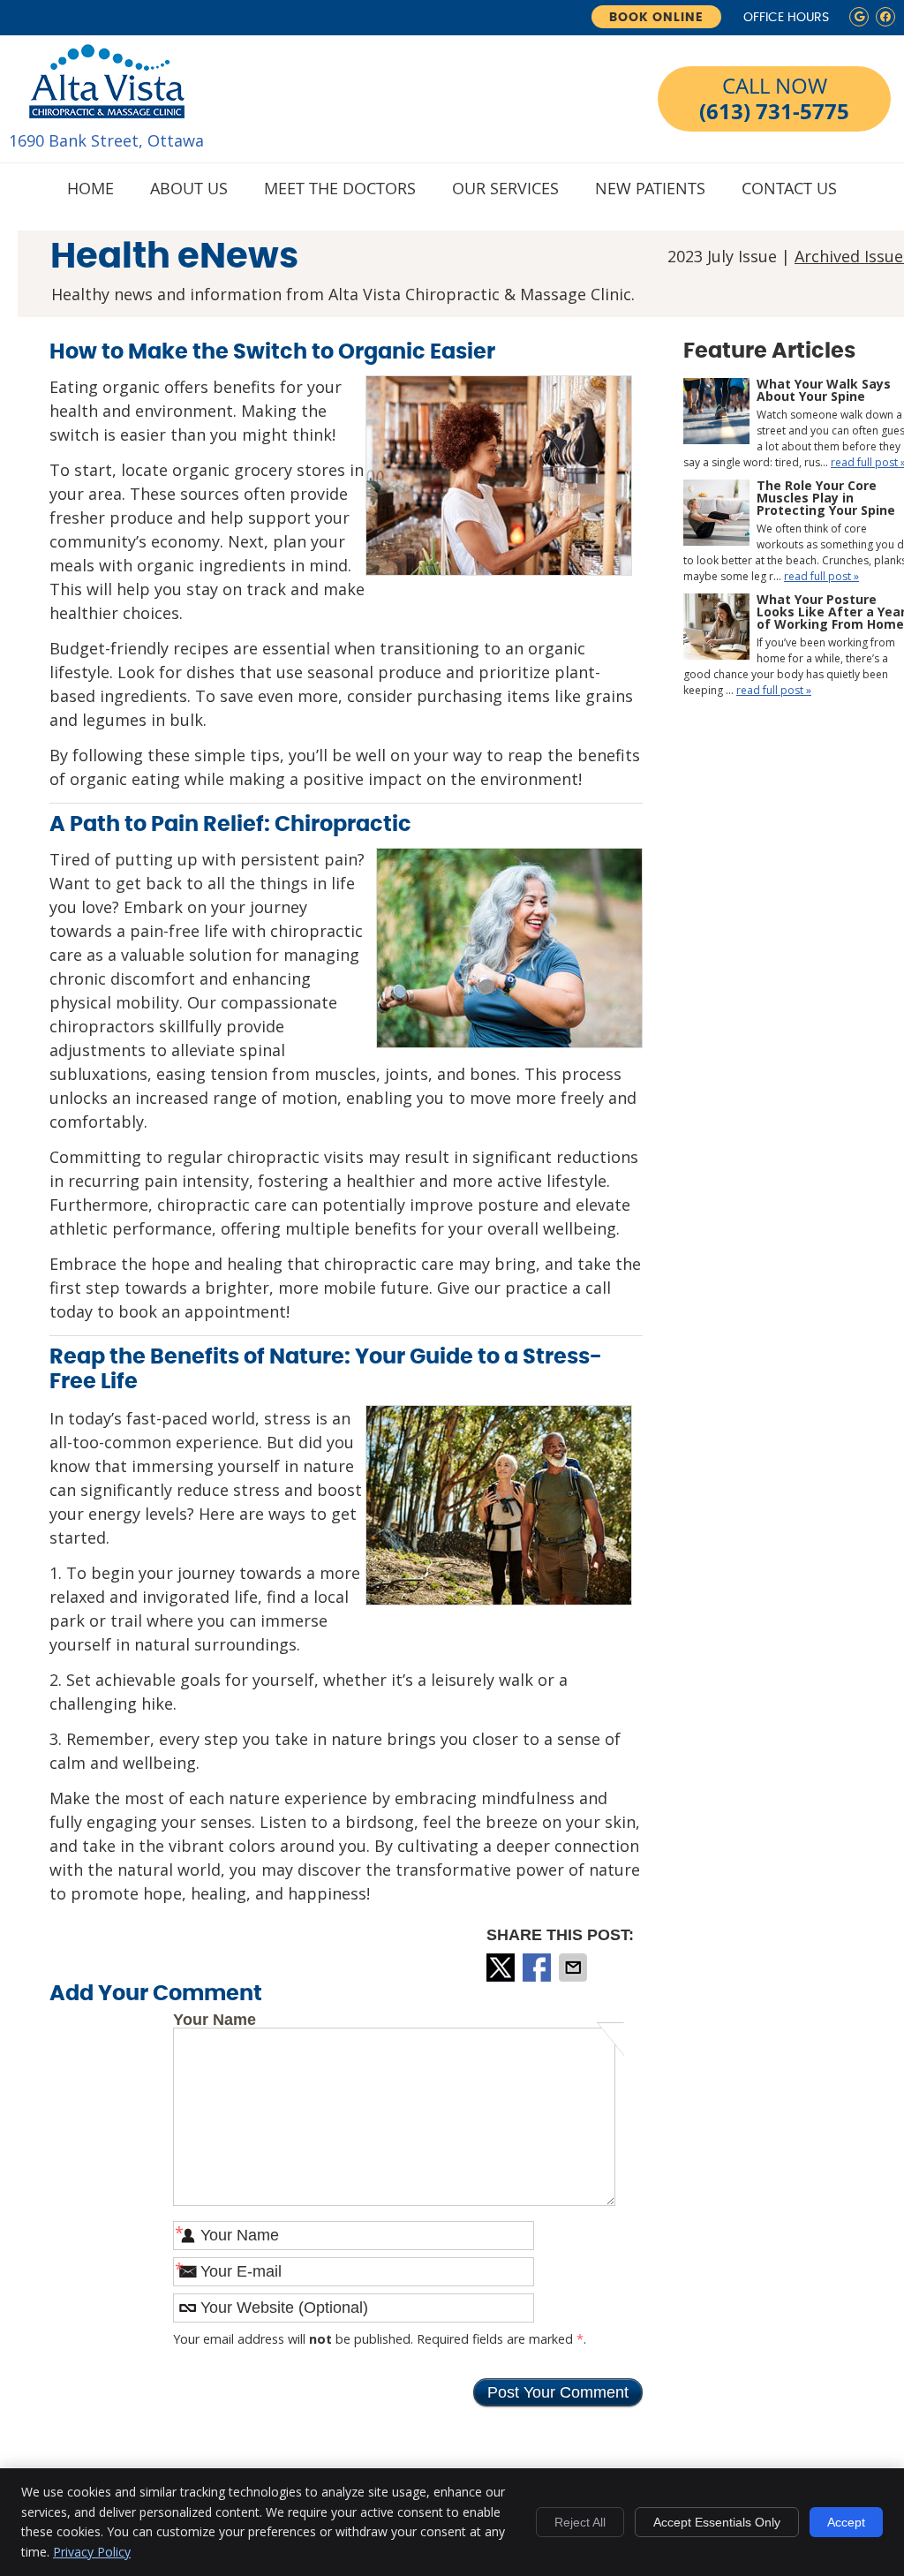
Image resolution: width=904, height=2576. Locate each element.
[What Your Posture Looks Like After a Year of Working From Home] (716, 629)
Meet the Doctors (340, 188)
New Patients (650, 188)
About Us (189, 188)
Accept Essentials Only (717, 2522)
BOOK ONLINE (656, 18)
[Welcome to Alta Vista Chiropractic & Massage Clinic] (106, 98)
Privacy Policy (92, 2552)
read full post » (821, 576)
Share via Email (575, 1968)
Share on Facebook (539, 1968)
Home (90, 188)
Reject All (580, 2522)
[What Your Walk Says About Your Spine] (716, 413)
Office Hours (786, 18)
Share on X (502, 1968)
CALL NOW (774, 99)
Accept (846, 2522)
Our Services (505, 188)
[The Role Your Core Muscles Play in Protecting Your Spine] (716, 515)
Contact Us (789, 188)
